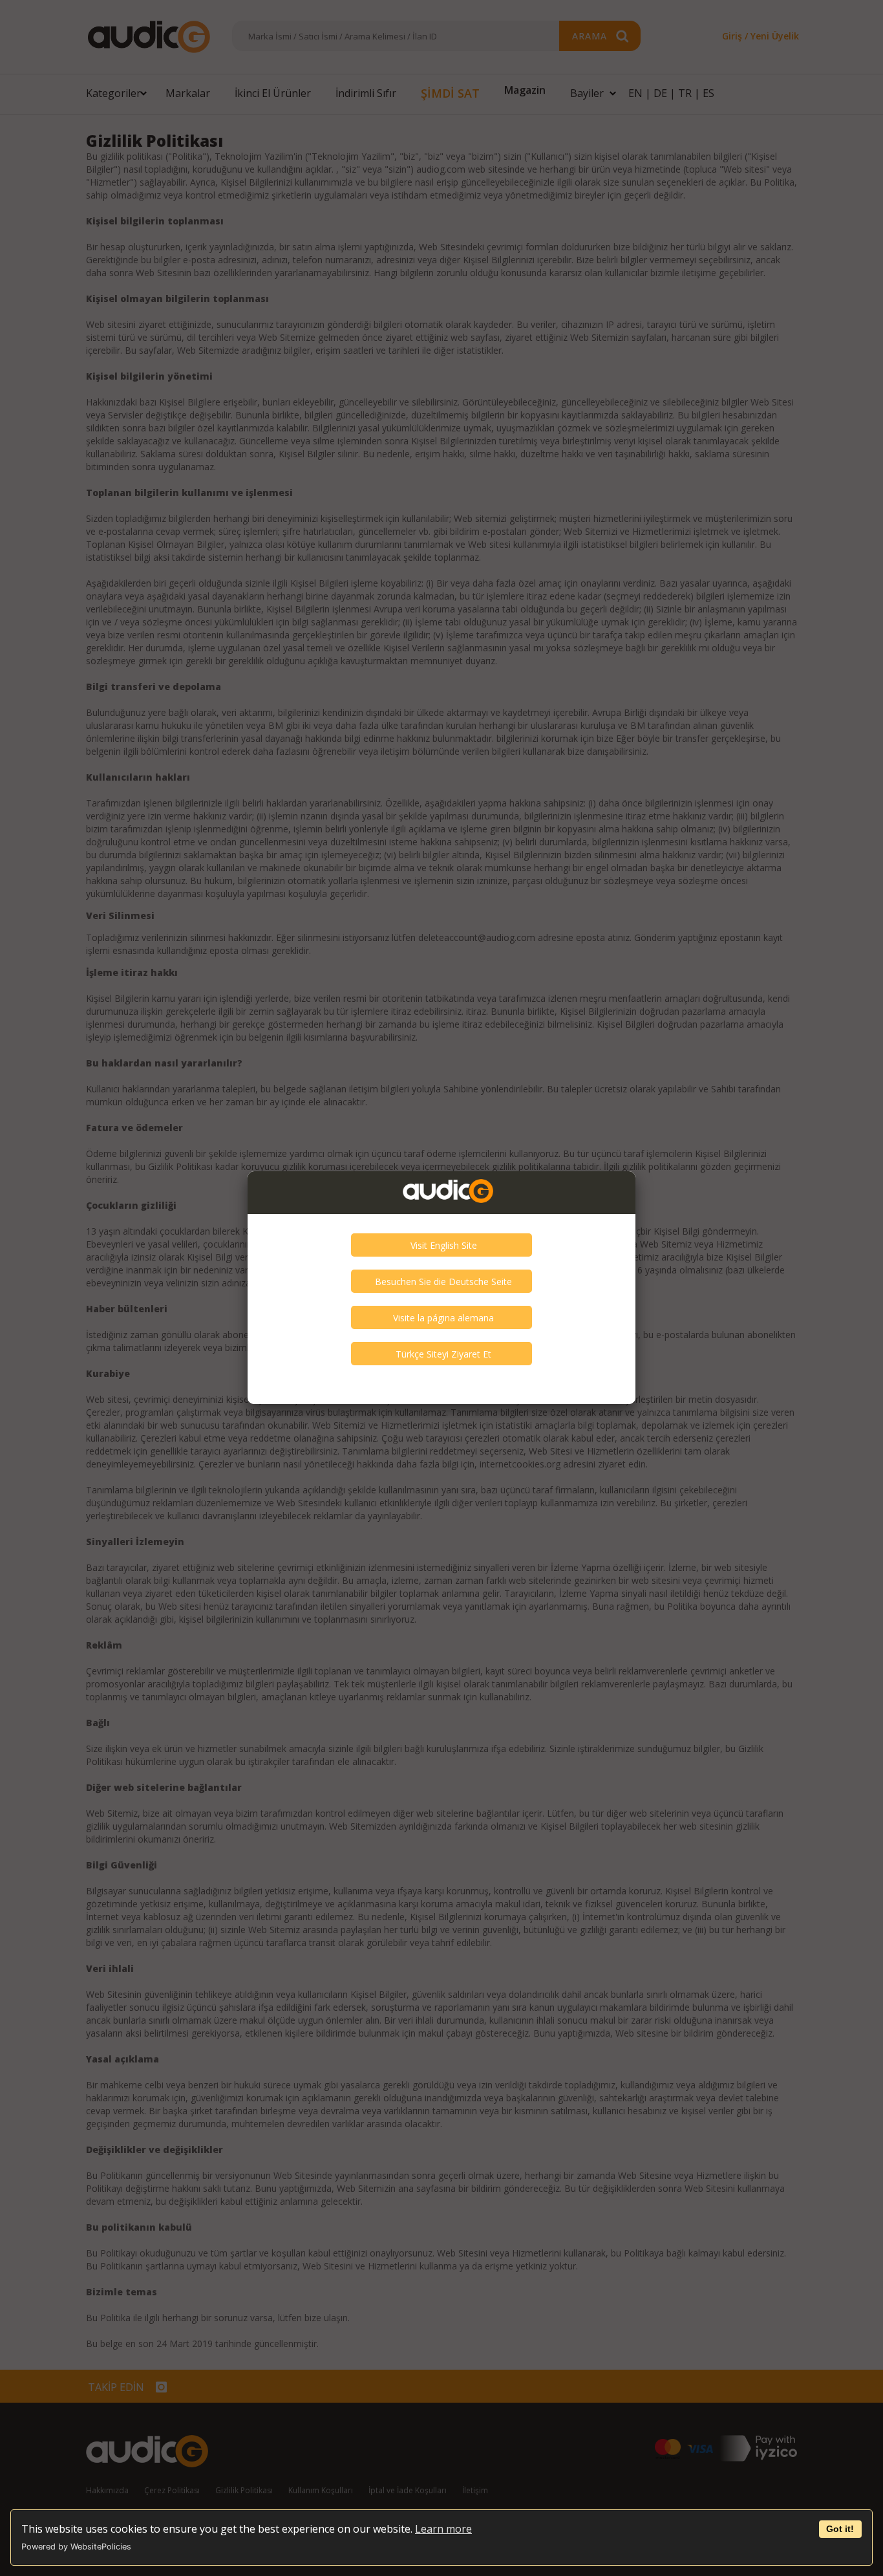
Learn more (443, 2529)
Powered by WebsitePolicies (76, 2547)
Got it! (840, 2529)
